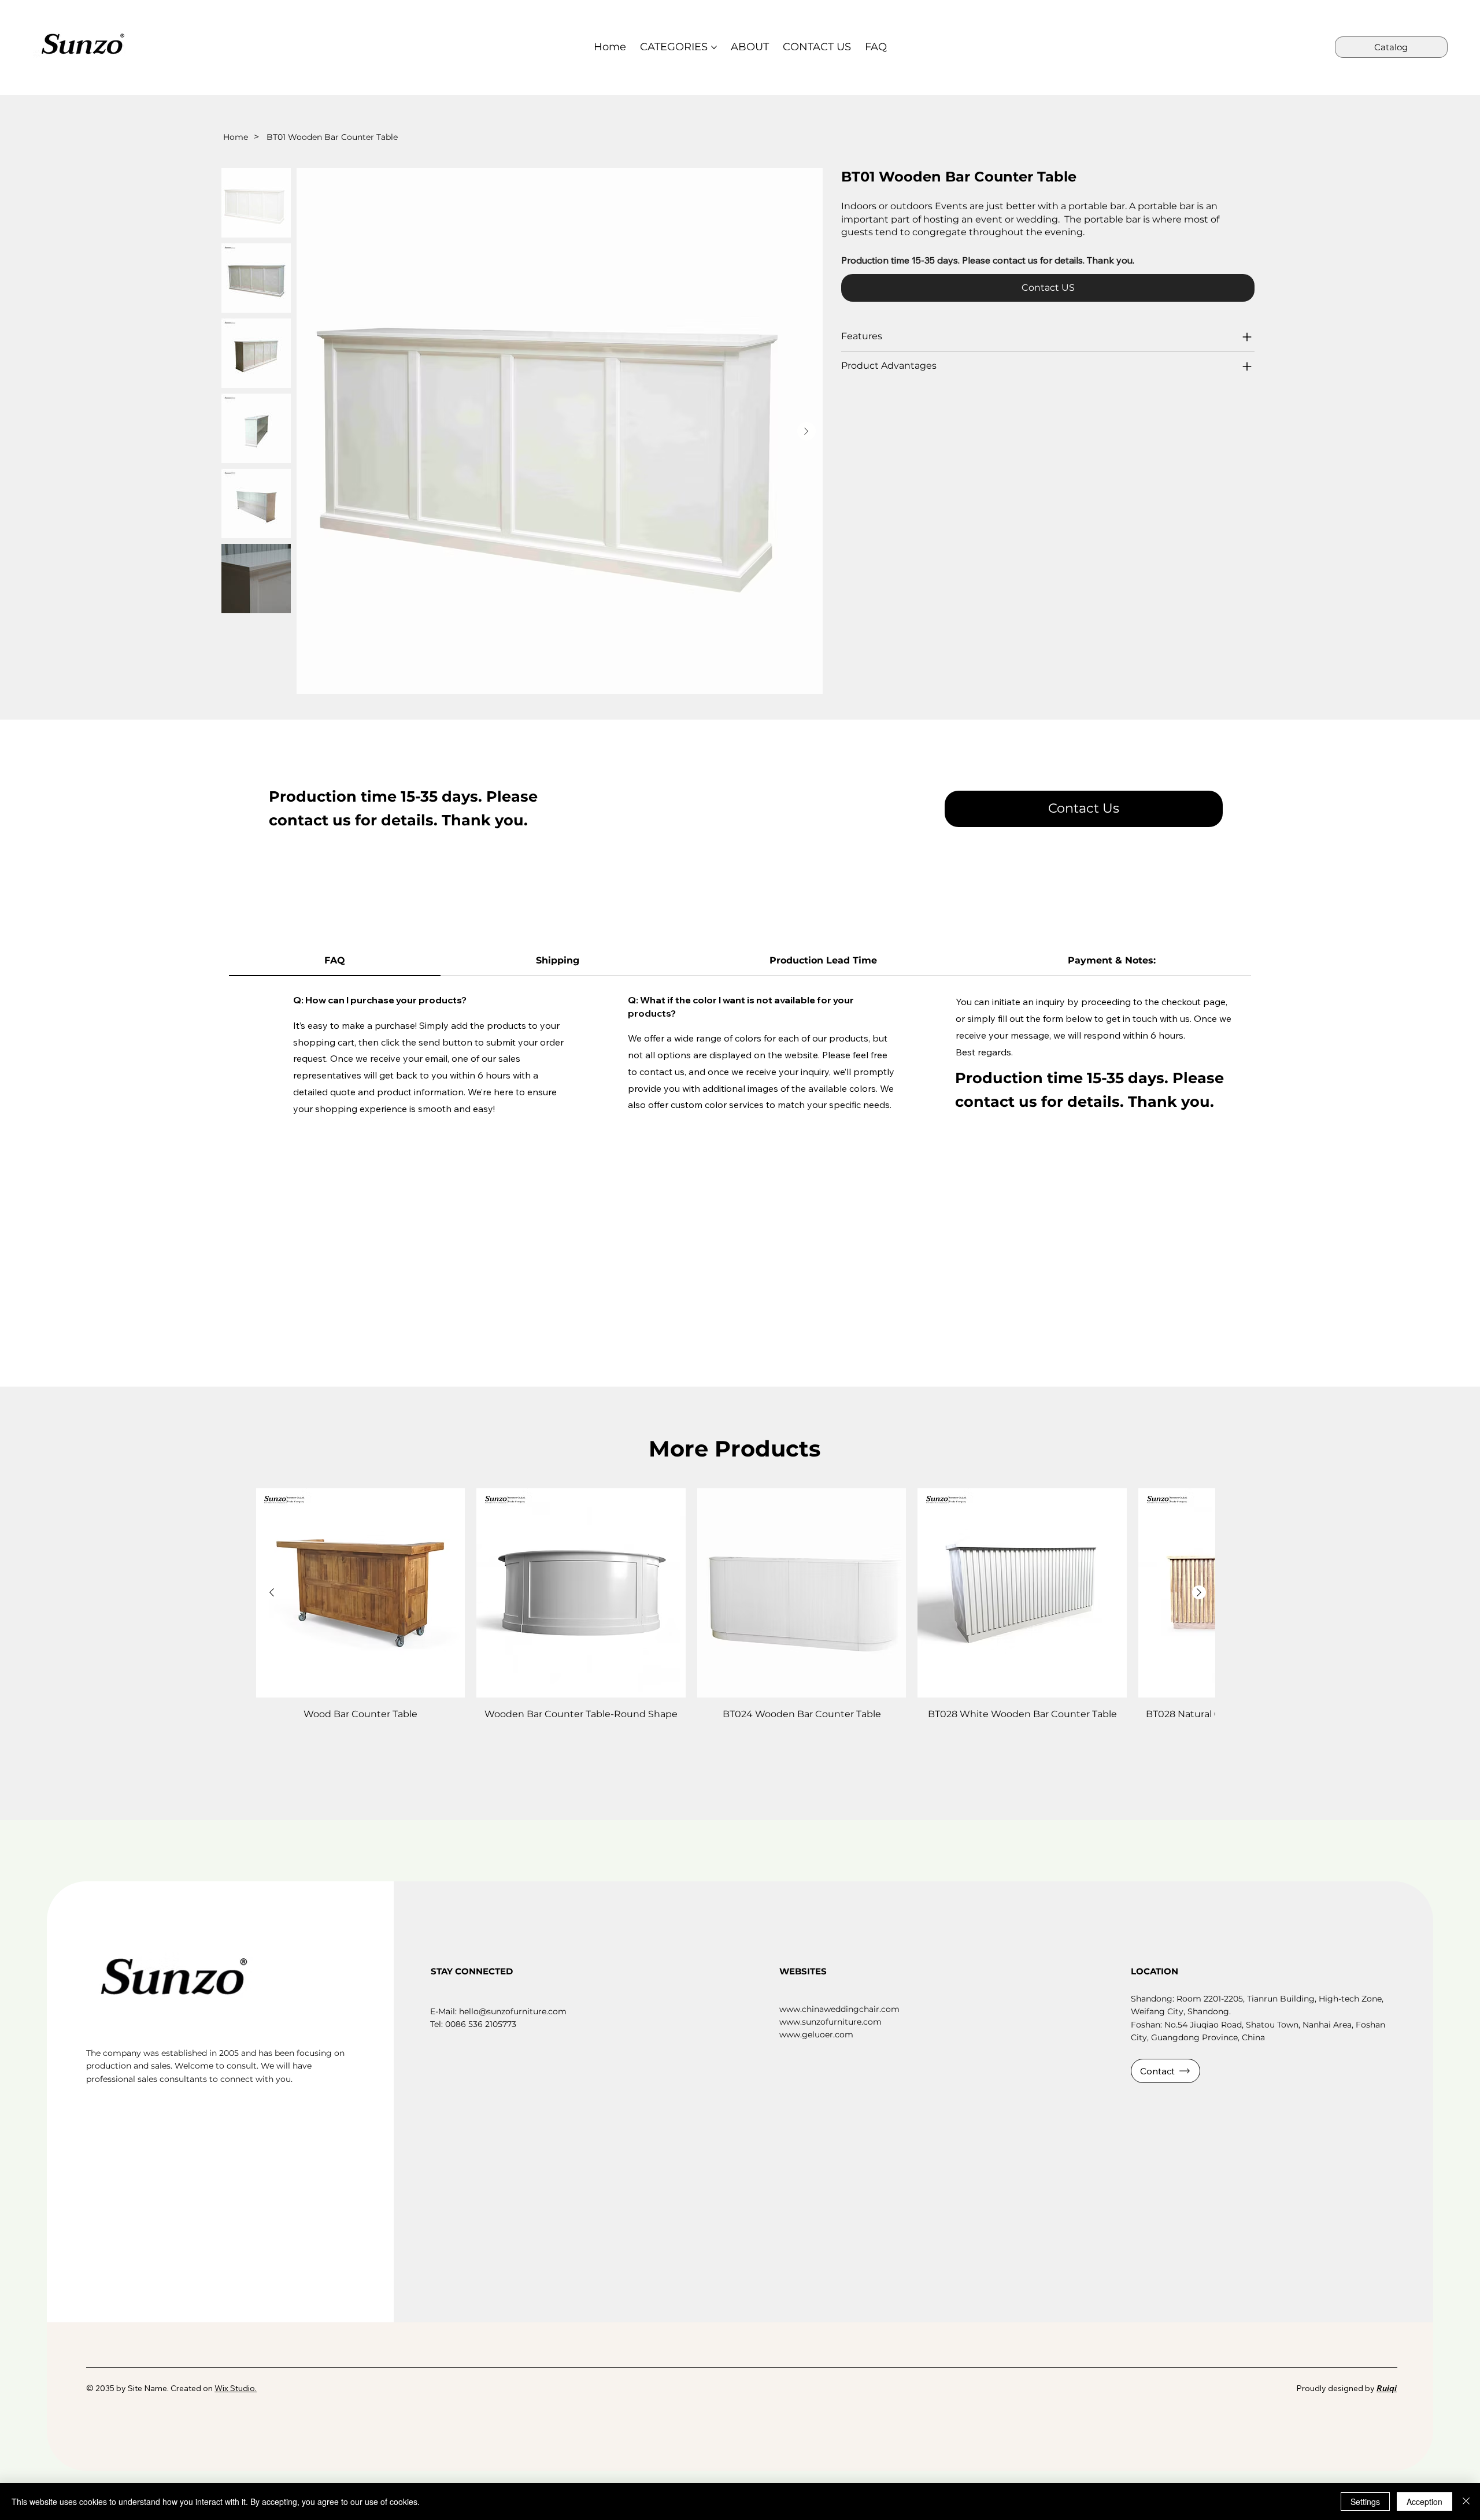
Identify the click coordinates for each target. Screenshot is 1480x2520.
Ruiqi (1387, 2388)
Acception (1424, 2502)
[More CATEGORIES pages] (714, 47)
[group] (736, 1612)
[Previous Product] (272, 1592)
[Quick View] (361, 1593)
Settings (1365, 2502)
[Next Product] (1199, 1592)
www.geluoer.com (816, 2034)
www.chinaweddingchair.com (839, 2009)
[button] (1084, 809)
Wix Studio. (236, 2388)
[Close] (1466, 2502)
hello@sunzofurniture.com (513, 2011)
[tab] (335, 961)
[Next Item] (806, 431)
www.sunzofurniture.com (830, 2022)
